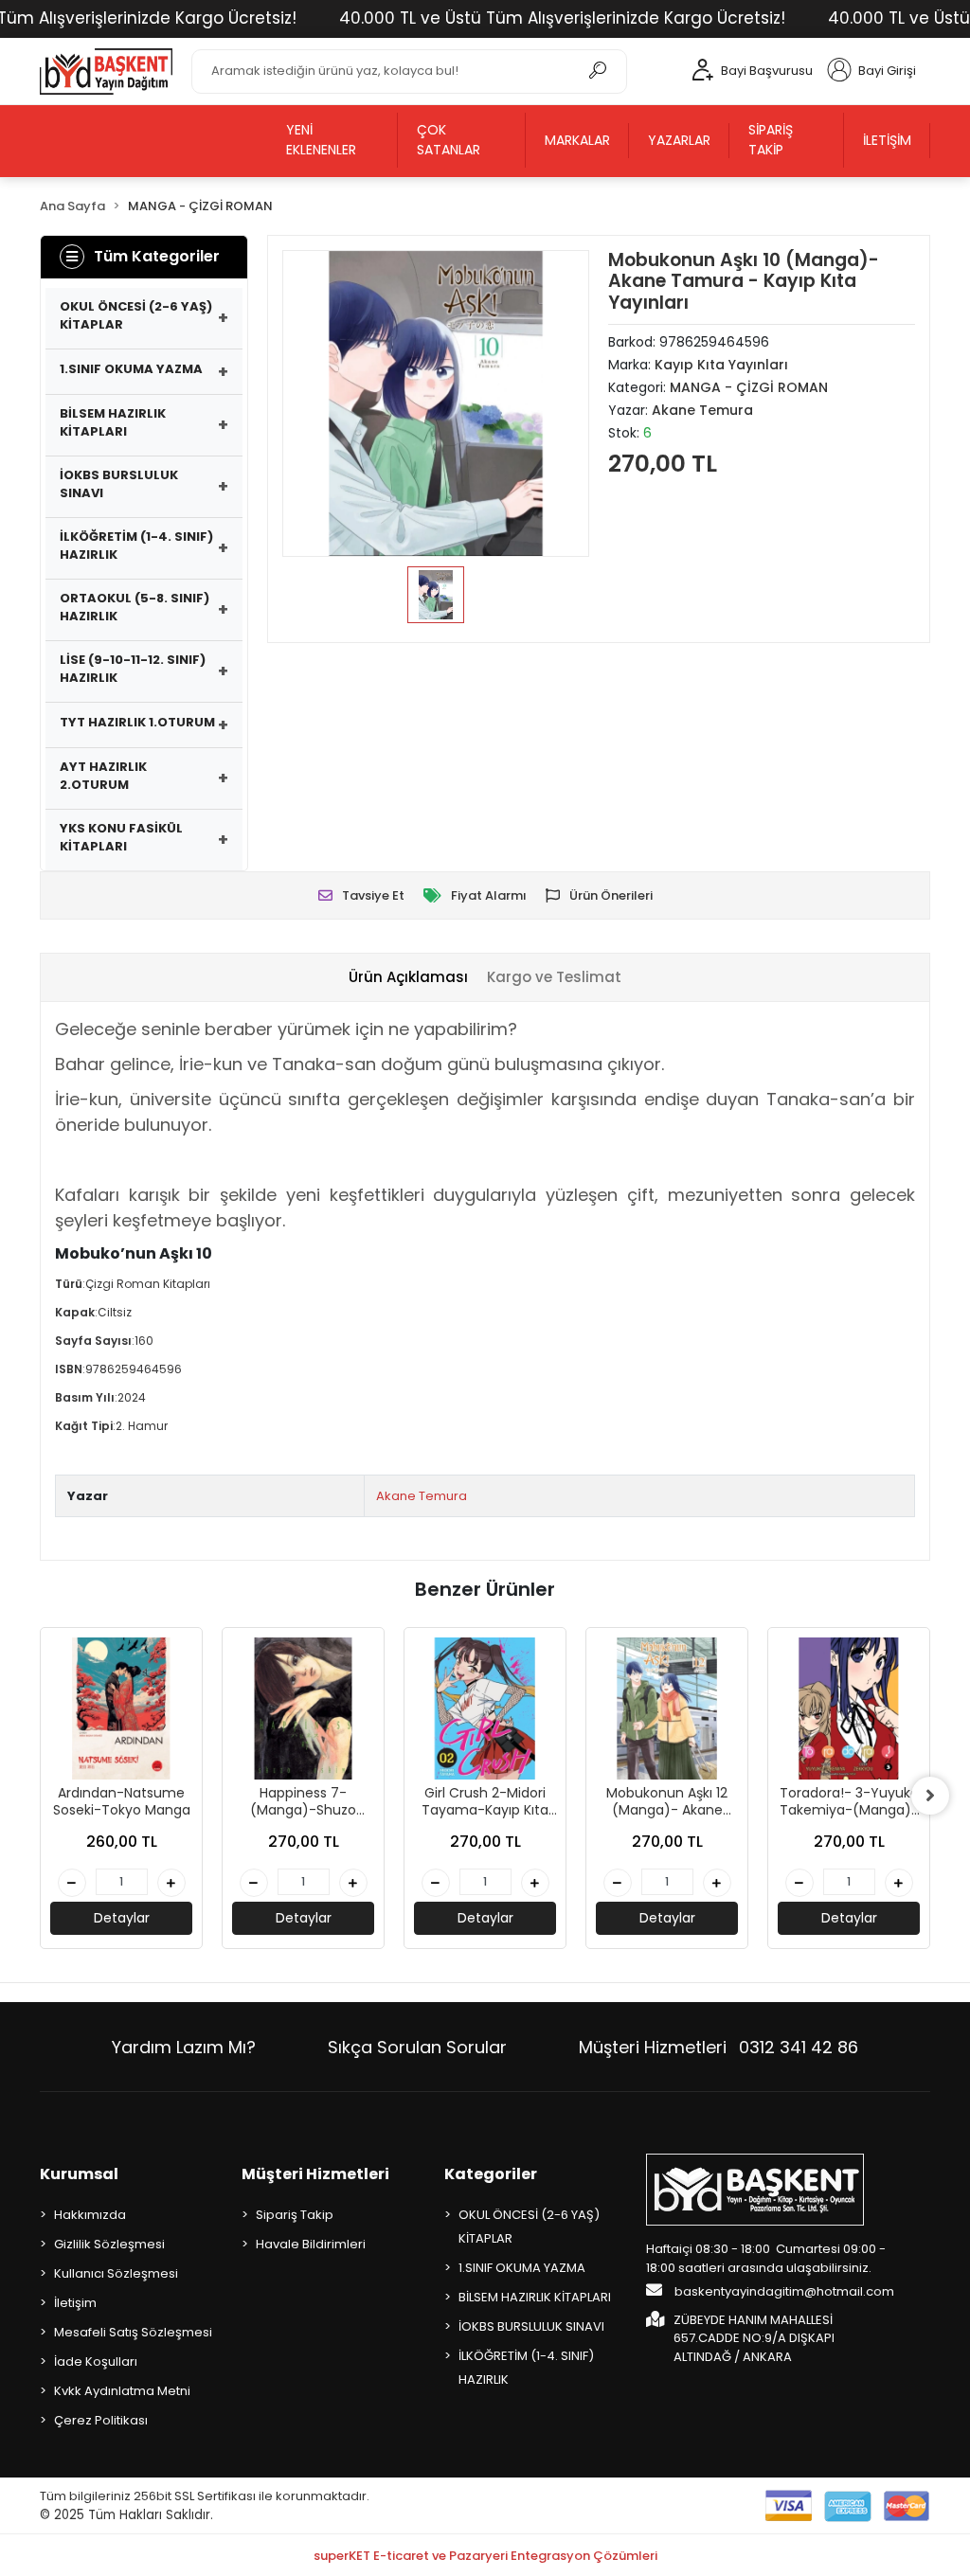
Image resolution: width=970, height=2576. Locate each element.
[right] (930, 1796)
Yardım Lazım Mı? (184, 2047)
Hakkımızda (90, 2215)
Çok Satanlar (449, 140)
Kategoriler (491, 2174)
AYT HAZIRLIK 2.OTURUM (103, 776)
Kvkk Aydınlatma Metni (122, 2391)
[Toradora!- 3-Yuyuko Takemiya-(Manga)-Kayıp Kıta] (849, 1708)
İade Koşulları (96, 2361)
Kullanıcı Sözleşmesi (116, 2273)
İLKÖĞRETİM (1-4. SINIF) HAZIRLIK (136, 546)
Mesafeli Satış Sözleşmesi (133, 2332)
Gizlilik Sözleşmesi (109, 2244)
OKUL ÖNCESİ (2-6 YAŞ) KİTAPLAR (136, 316)
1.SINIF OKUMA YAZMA (131, 369)
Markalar (577, 140)
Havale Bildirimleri (311, 2244)
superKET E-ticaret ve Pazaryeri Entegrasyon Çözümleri (485, 2556)
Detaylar (122, 1918)
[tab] (408, 978)
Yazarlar (679, 140)
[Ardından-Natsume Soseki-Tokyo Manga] (121, 1708)
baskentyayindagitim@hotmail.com (783, 2291)
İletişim (887, 140)
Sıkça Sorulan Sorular (417, 2047)
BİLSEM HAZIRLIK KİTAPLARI (113, 423)
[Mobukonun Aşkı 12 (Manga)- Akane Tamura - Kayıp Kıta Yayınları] (667, 1708)
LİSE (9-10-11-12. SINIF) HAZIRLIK (133, 669)
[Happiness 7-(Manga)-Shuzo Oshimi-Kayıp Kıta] (303, 1708)
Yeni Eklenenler (321, 140)
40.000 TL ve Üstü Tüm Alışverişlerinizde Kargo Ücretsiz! (562, 18)
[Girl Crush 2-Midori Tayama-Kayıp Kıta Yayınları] (485, 1708)
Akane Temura (422, 1496)
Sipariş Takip (771, 140)
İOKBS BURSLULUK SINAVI (119, 484)
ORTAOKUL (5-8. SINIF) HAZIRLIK (135, 608)
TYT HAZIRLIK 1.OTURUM (137, 722)
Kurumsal (79, 2174)
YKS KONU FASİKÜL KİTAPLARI (121, 838)
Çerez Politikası (101, 2420)
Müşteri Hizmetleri (719, 2047)
